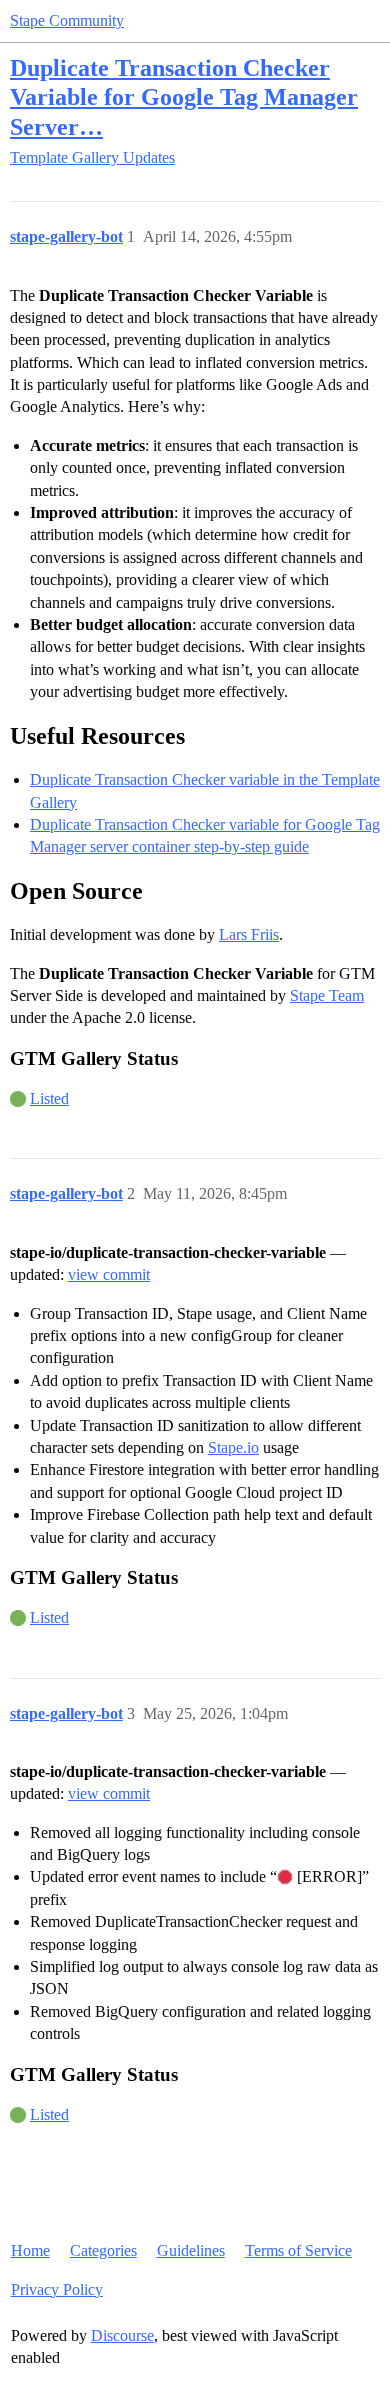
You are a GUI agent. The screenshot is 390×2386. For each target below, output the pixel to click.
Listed (49, 1098)
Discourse (122, 2335)
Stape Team (327, 995)
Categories (103, 2250)
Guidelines (191, 2250)
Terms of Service (298, 2250)
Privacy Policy (57, 2289)
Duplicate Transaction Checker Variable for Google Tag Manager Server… (184, 96)
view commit (109, 1274)
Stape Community (67, 20)
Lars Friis (249, 934)
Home (30, 2250)
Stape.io (233, 1447)
